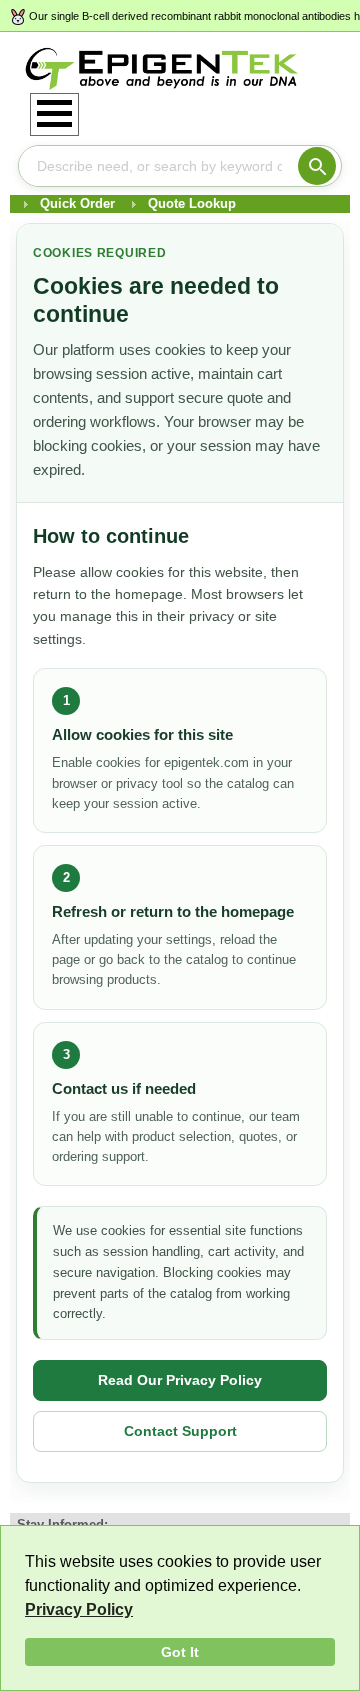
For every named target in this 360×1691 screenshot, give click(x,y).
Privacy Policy (79, 1609)
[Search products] (317, 166)
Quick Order (77, 203)
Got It (180, 1652)
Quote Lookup (192, 203)
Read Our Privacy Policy (180, 1380)
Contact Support (180, 1431)
